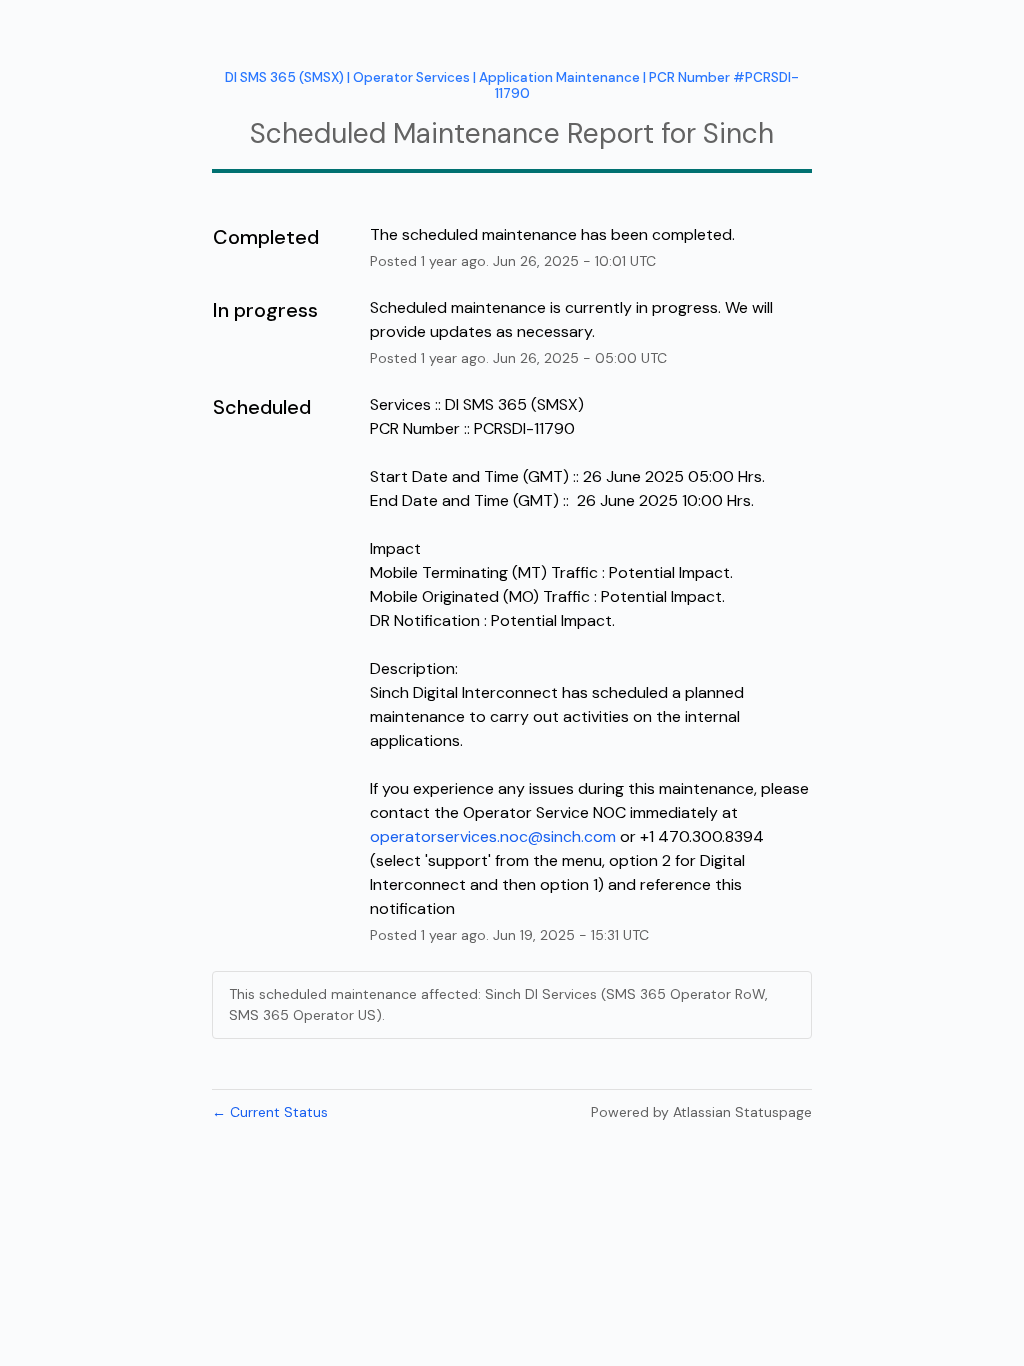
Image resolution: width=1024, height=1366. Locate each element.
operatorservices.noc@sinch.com (493, 836)
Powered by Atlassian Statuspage (701, 1112)
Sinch (738, 133)
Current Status (270, 1112)
